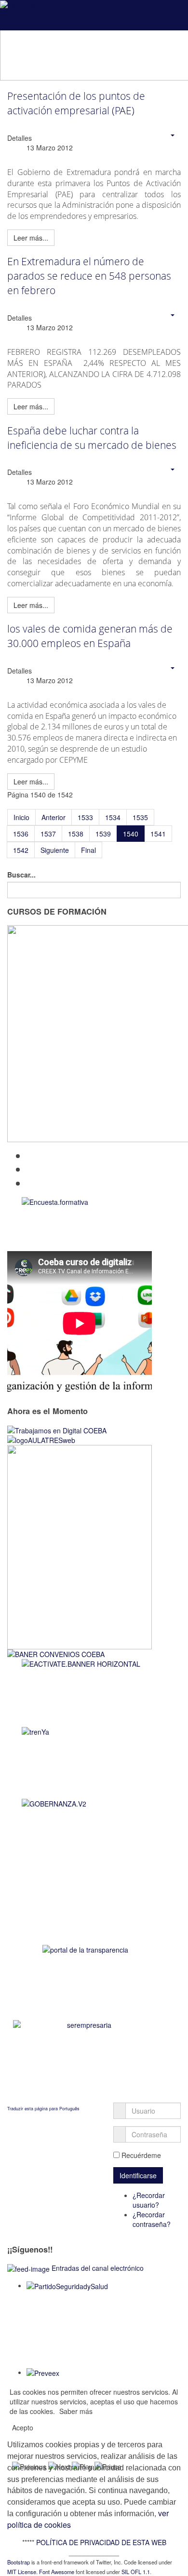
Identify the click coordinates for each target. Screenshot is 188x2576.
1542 (21, 850)
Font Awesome (57, 2572)
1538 (76, 834)
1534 (113, 817)
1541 (158, 834)
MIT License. (22, 2572)
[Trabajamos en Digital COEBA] (57, 1430)
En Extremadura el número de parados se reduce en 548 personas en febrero (89, 276)
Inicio (21, 817)
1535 (140, 817)
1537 (48, 834)
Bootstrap (19, 2562)
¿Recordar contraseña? (152, 2219)
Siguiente (55, 850)
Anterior (54, 817)
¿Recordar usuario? (149, 2200)
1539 (103, 834)
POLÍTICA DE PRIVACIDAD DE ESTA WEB (101, 2542)
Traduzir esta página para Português (43, 2109)
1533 (85, 817)
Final (88, 850)
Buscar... (21, 875)
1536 (21, 834)
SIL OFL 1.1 (136, 2572)
